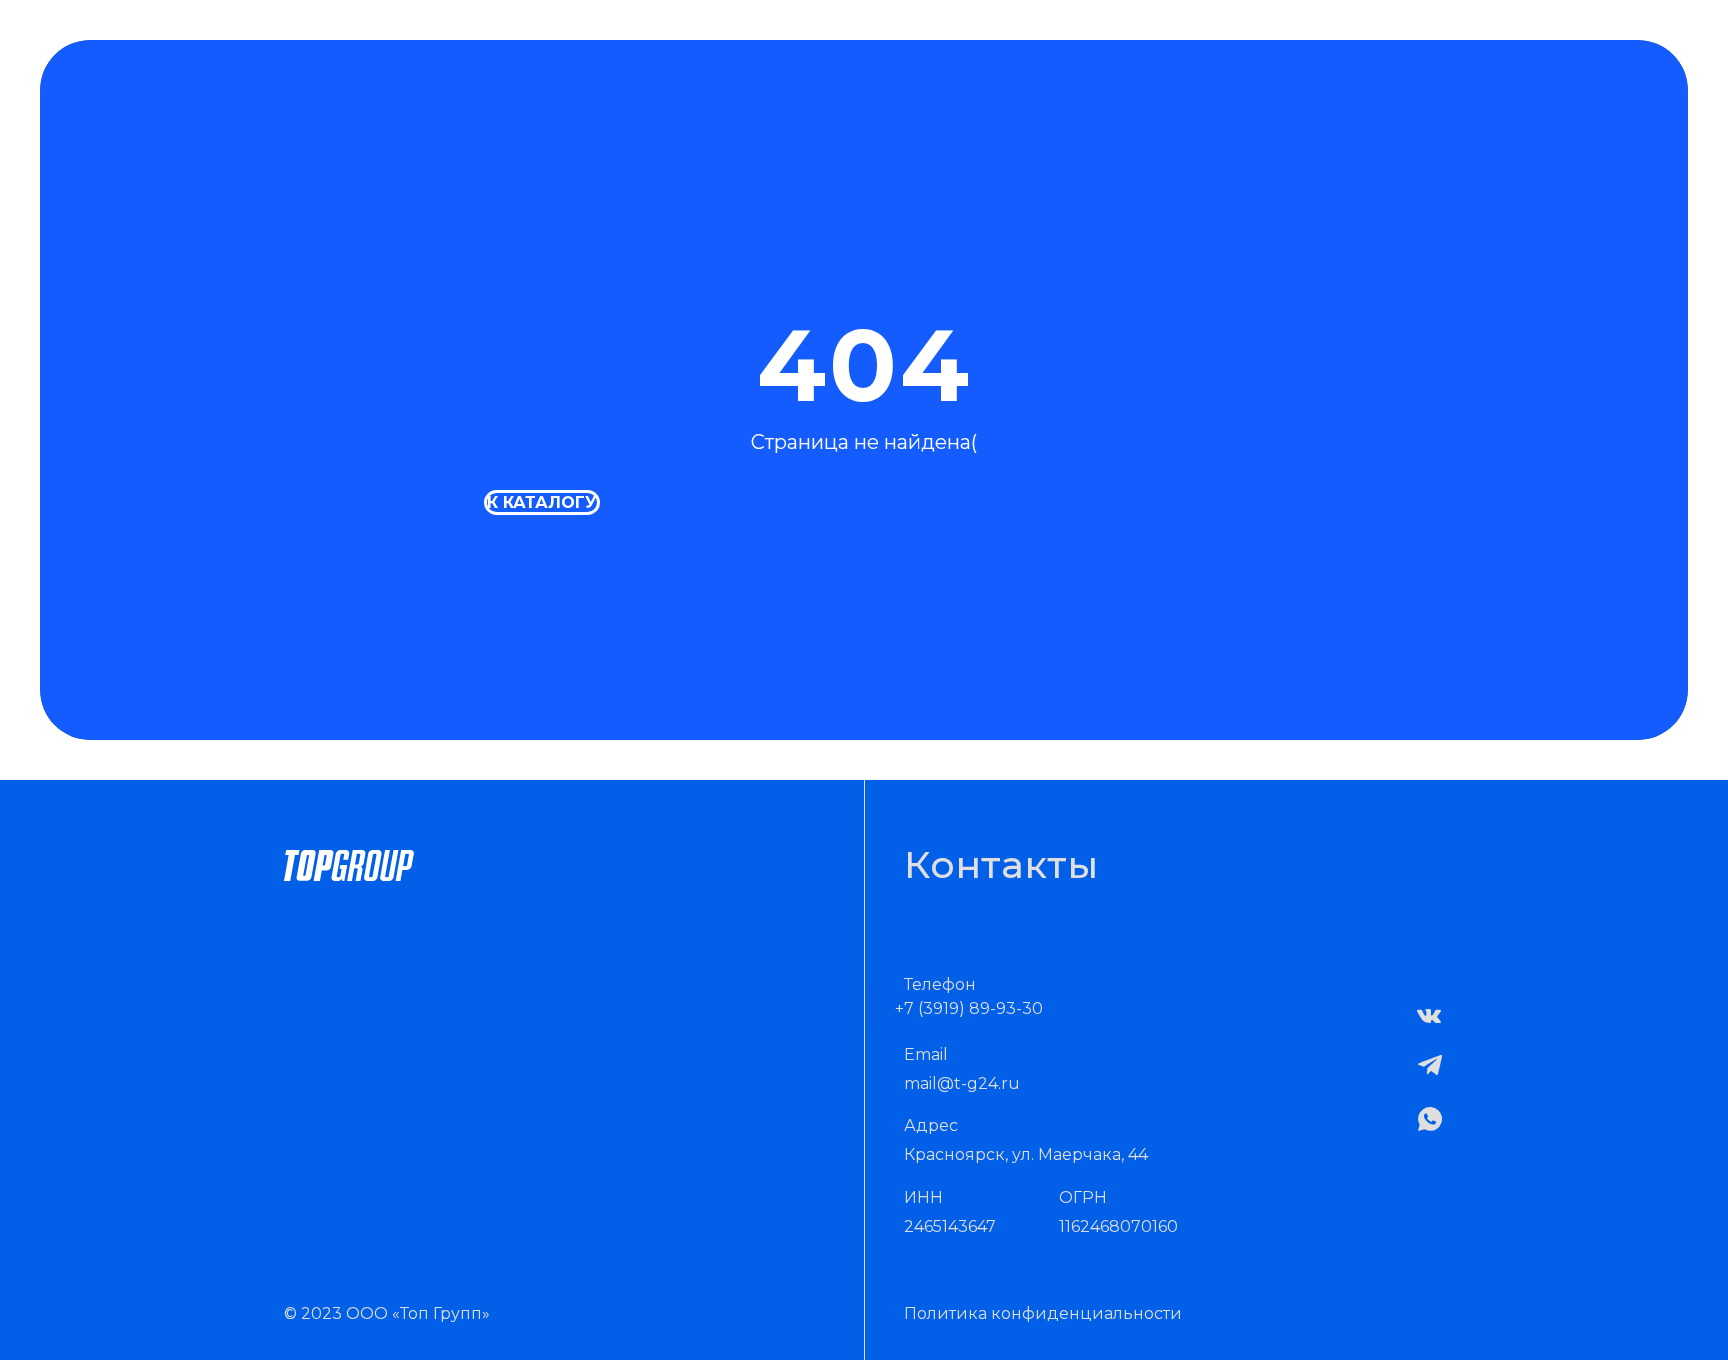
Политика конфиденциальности (1043, 1313)
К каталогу (542, 502)
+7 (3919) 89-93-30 (969, 1008)
